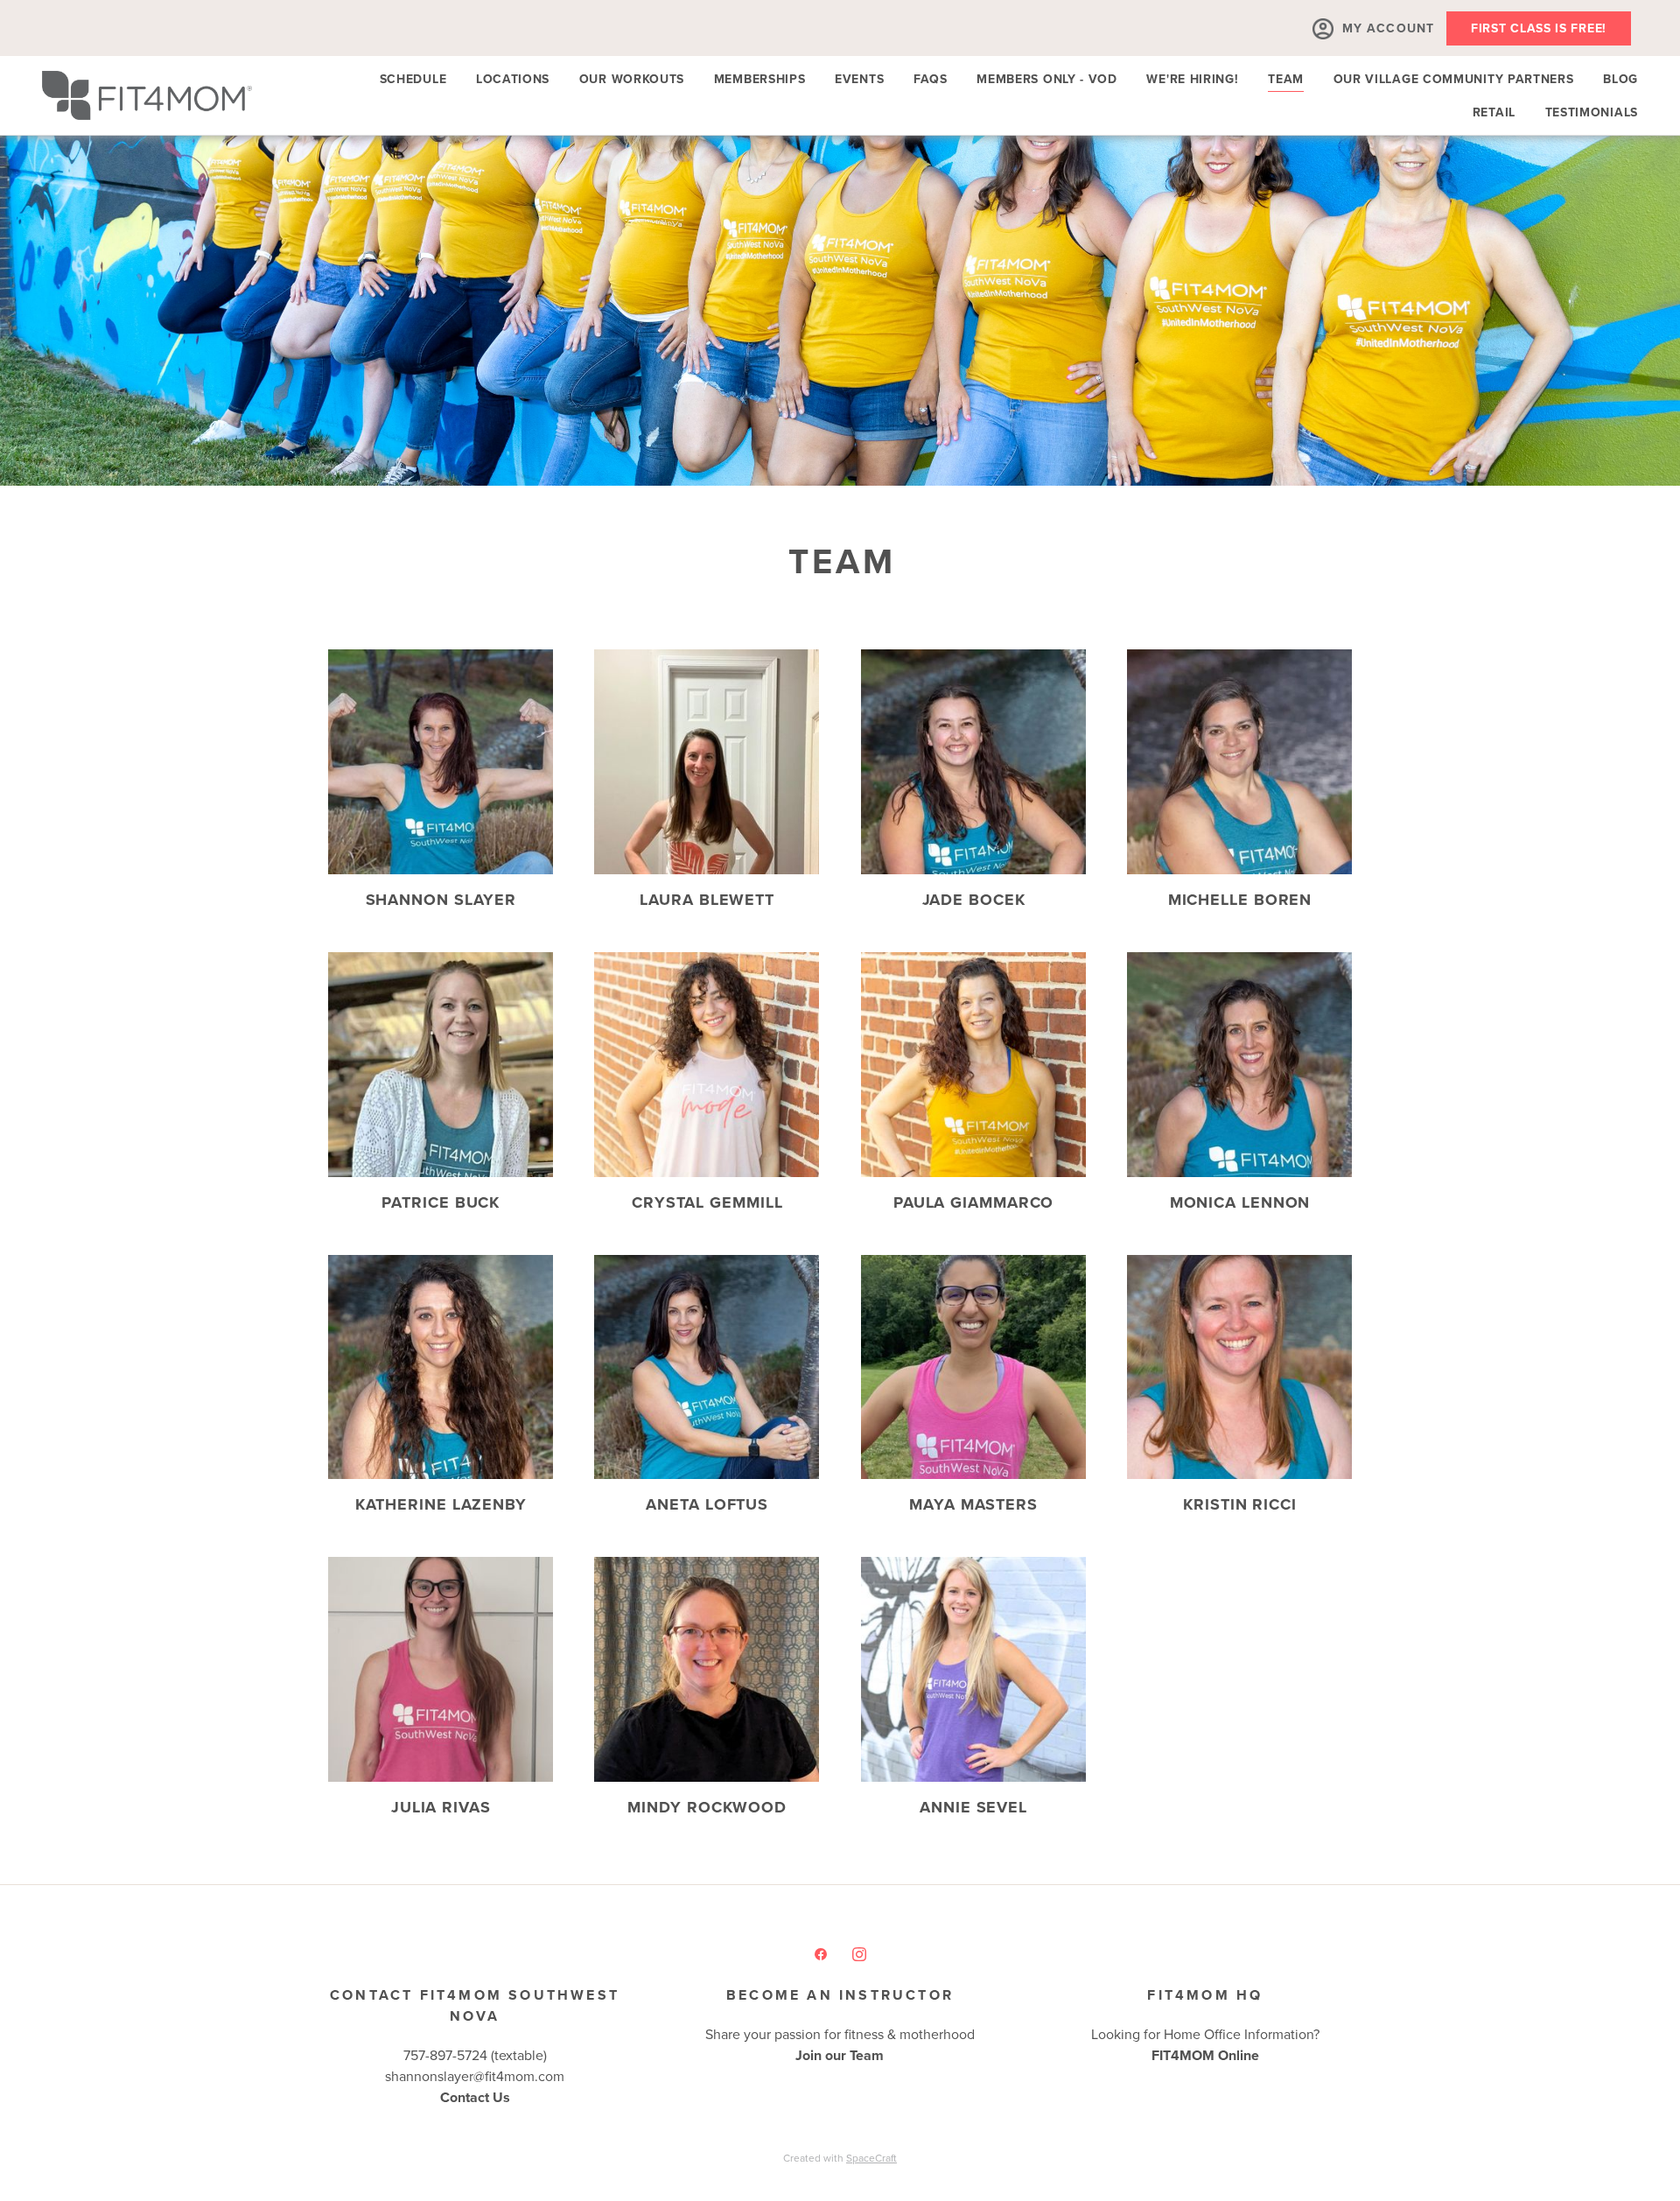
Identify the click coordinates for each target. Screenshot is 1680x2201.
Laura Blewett (707, 900)
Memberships (760, 79)
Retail (1494, 112)
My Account (1388, 28)
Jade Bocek (974, 900)
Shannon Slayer (441, 900)
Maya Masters (973, 1504)
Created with (840, 2158)
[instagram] (859, 1953)
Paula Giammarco (974, 1202)
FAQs (931, 79)
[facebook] (821, 1953)
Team (1286, 79)
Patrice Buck (441, 1202)
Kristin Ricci (1240, 1504)
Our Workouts (632, 79)
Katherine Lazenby (441, 1504)
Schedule (413, 79)
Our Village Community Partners (1454, 79)
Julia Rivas (441, 1807)
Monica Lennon (1240, 1202)
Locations (513, 79)
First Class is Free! (1539, 28)
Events (859, 79)
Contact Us (475, 2097)
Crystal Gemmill (707, 1202)
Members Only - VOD (1047, 79)
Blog (1620, 79)
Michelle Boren (1240, 900)
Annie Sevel (973, 1807)
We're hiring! (1192, 79)
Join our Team (840, 2055)
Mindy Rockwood (707, 1807)
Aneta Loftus (707, 1504)
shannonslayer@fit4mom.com (475, 2076)
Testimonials (1592, 112)
